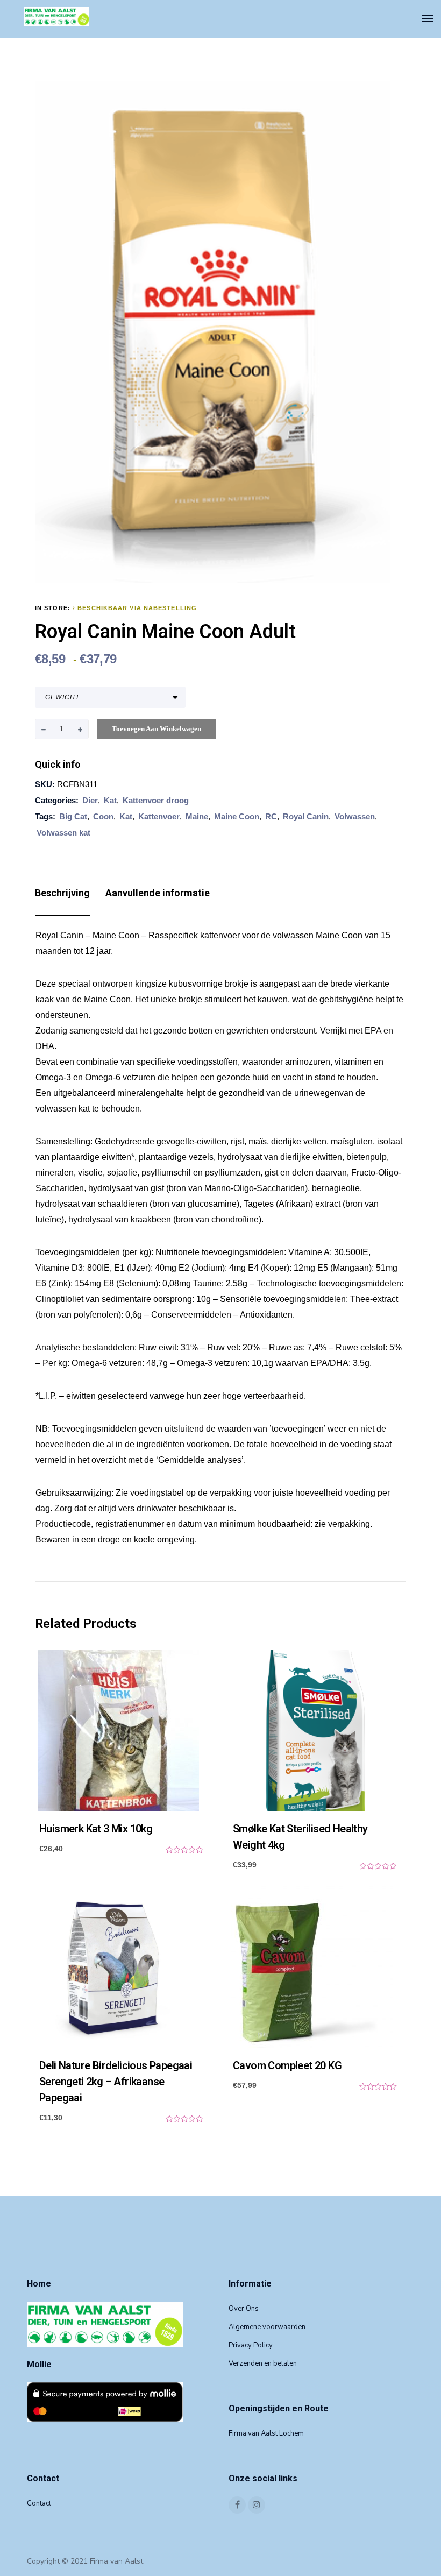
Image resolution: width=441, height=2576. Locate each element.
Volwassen (355, 816)
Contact (39, 2503)
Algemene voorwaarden (267, 2327)
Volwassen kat (63, 833)
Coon (103, 816)
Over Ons (244, 2309)
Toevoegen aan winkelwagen (157, 729)
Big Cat (73, 816)
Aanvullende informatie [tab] (158, 893)
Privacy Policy (251, 2345)
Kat (110, 800)
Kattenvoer (159, 816)
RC (271, 816)
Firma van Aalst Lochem (266, 2433)
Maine (197, 816)
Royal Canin (306, 816)
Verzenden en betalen (263, 2363)
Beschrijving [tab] (62, 893)
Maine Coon (237, 816)
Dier (90, 800)
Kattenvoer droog (156, 800)
